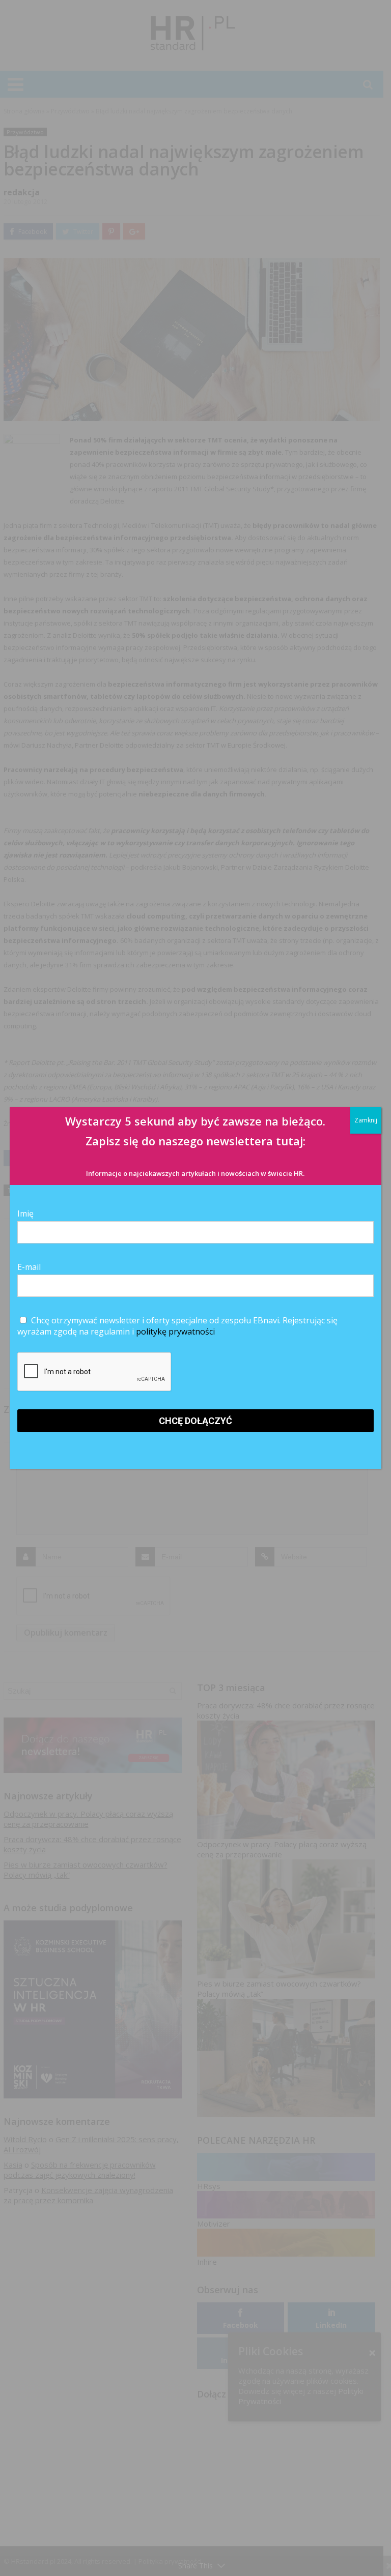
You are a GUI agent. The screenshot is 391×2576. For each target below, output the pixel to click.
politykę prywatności (175, 1331)
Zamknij (366, 1120)
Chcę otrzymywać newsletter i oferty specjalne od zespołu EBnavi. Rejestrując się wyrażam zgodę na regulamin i (177, 1326)
